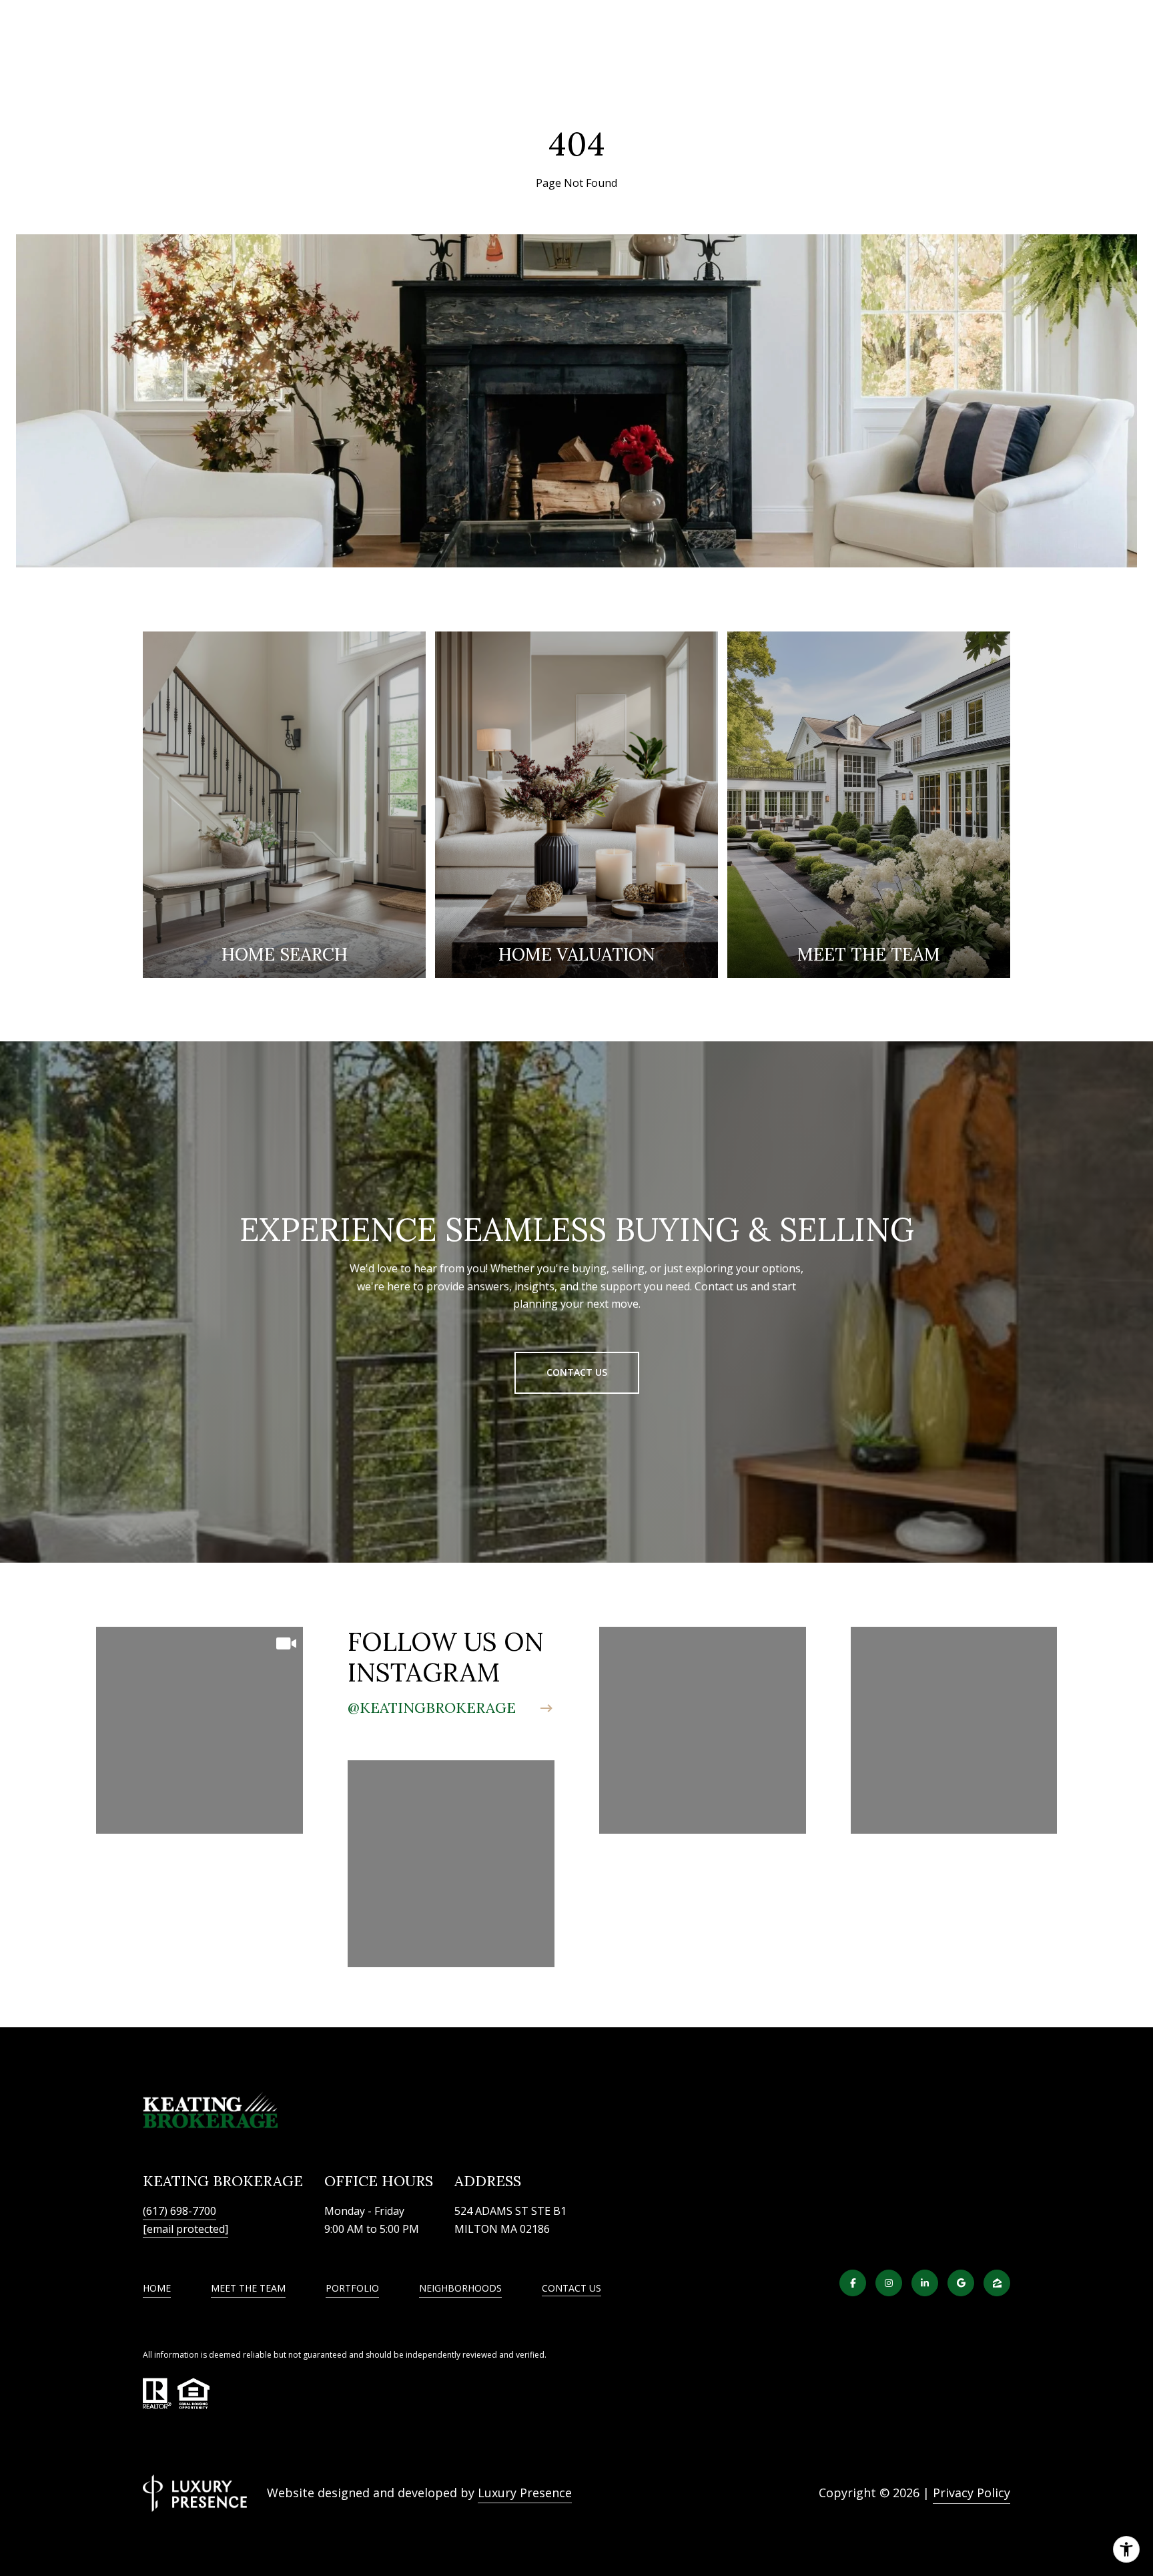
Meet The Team (248, 2288)
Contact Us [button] (577, 1372)
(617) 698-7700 (179, 2211)
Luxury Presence (525, 2493)
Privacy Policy (972, 2493)
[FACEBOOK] (853, 2283)
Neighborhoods (460, 2288)
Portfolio (352, 2288)
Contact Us (571, 2289)
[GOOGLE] (961, 2283)
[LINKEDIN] (925, 2283)
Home (157, 2288)
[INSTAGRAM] (889, 2283)
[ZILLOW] (997, 2283)
